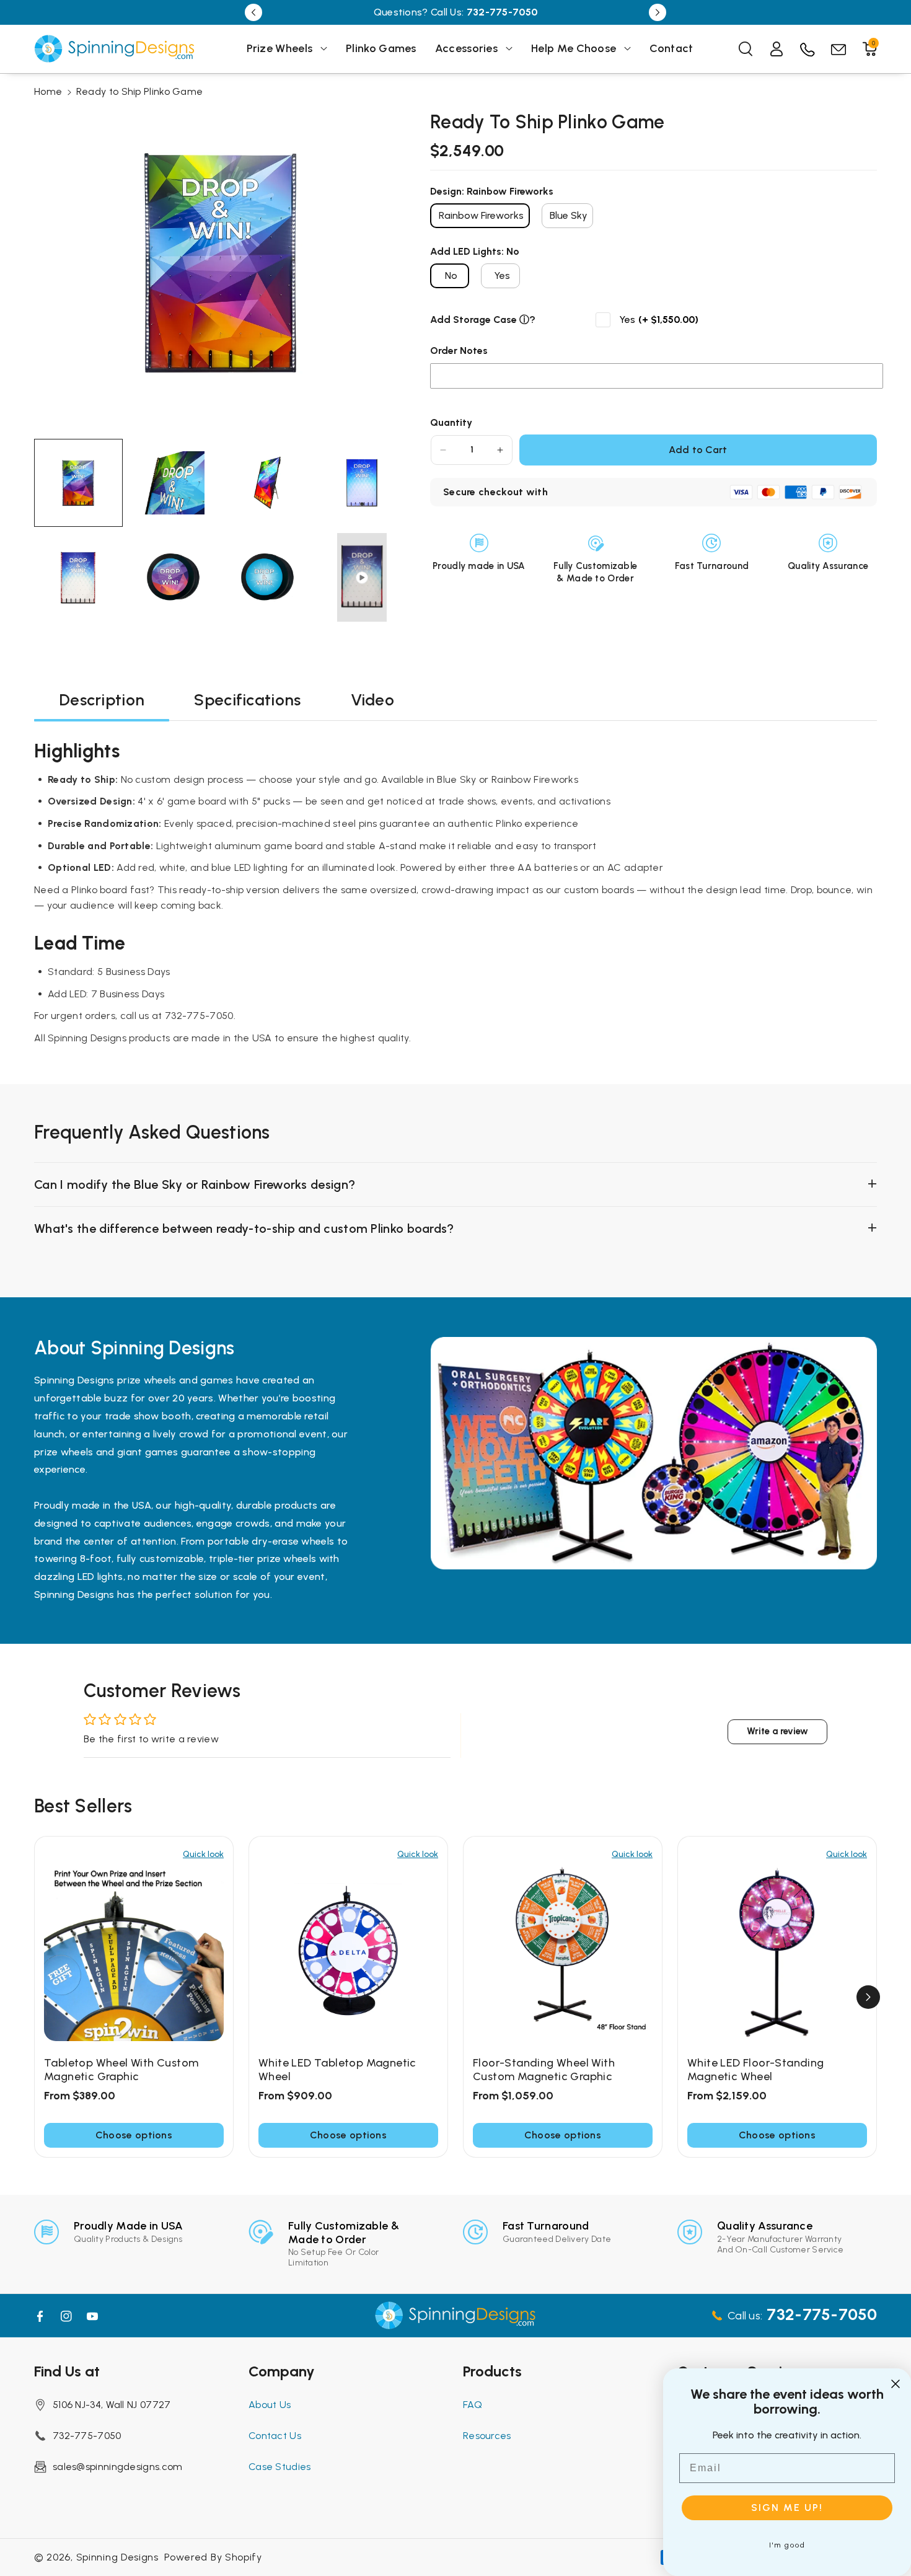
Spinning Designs (117, 2557)
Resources (487, 2436)
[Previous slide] (253, 12)
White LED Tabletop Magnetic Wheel (337, 2070)
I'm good (787, 2545)
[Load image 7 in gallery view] (267, 577)
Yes (502, 276)
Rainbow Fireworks (481, 215)
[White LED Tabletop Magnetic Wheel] (348, 1951)
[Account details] (777, 49)
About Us (270, 2405)
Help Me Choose (574, 48)
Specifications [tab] (247, 700)
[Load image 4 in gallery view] (362, 483)
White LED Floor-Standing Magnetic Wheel (756, 2070)
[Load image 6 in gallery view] (173, 577)
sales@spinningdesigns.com (118, 2467)
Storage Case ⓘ (491, 320)
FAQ (473, 2405)
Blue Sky (569, 215)
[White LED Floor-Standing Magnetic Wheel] (777, 1951)
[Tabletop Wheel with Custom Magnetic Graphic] (134, 1951)
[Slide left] (43, 1997)
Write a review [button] (777, 1731)
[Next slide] (658, 12)
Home (48, 91)
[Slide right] (868, 1997)
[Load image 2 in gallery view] (173, 483)
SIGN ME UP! (787, 2508)
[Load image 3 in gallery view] (267, 483)
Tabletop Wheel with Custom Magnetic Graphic (121, 2070)
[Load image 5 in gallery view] (78, 577)
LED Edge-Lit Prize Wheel (533, 12)
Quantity (451, 422)
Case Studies (280, 2467)
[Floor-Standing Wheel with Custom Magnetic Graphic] (563, 1951)
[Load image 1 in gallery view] (78, 483)
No (451, 276)
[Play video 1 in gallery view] (362, 577)
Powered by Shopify (213, 2557)
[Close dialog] (896, 2384)
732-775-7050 (87, 2436)
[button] (287, 49)
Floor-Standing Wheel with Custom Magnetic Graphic (544, 2070)
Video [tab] (373, 700)
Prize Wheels (280, 48)
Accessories (466, 48)
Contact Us (275, 2436)
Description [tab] (102, 700)
